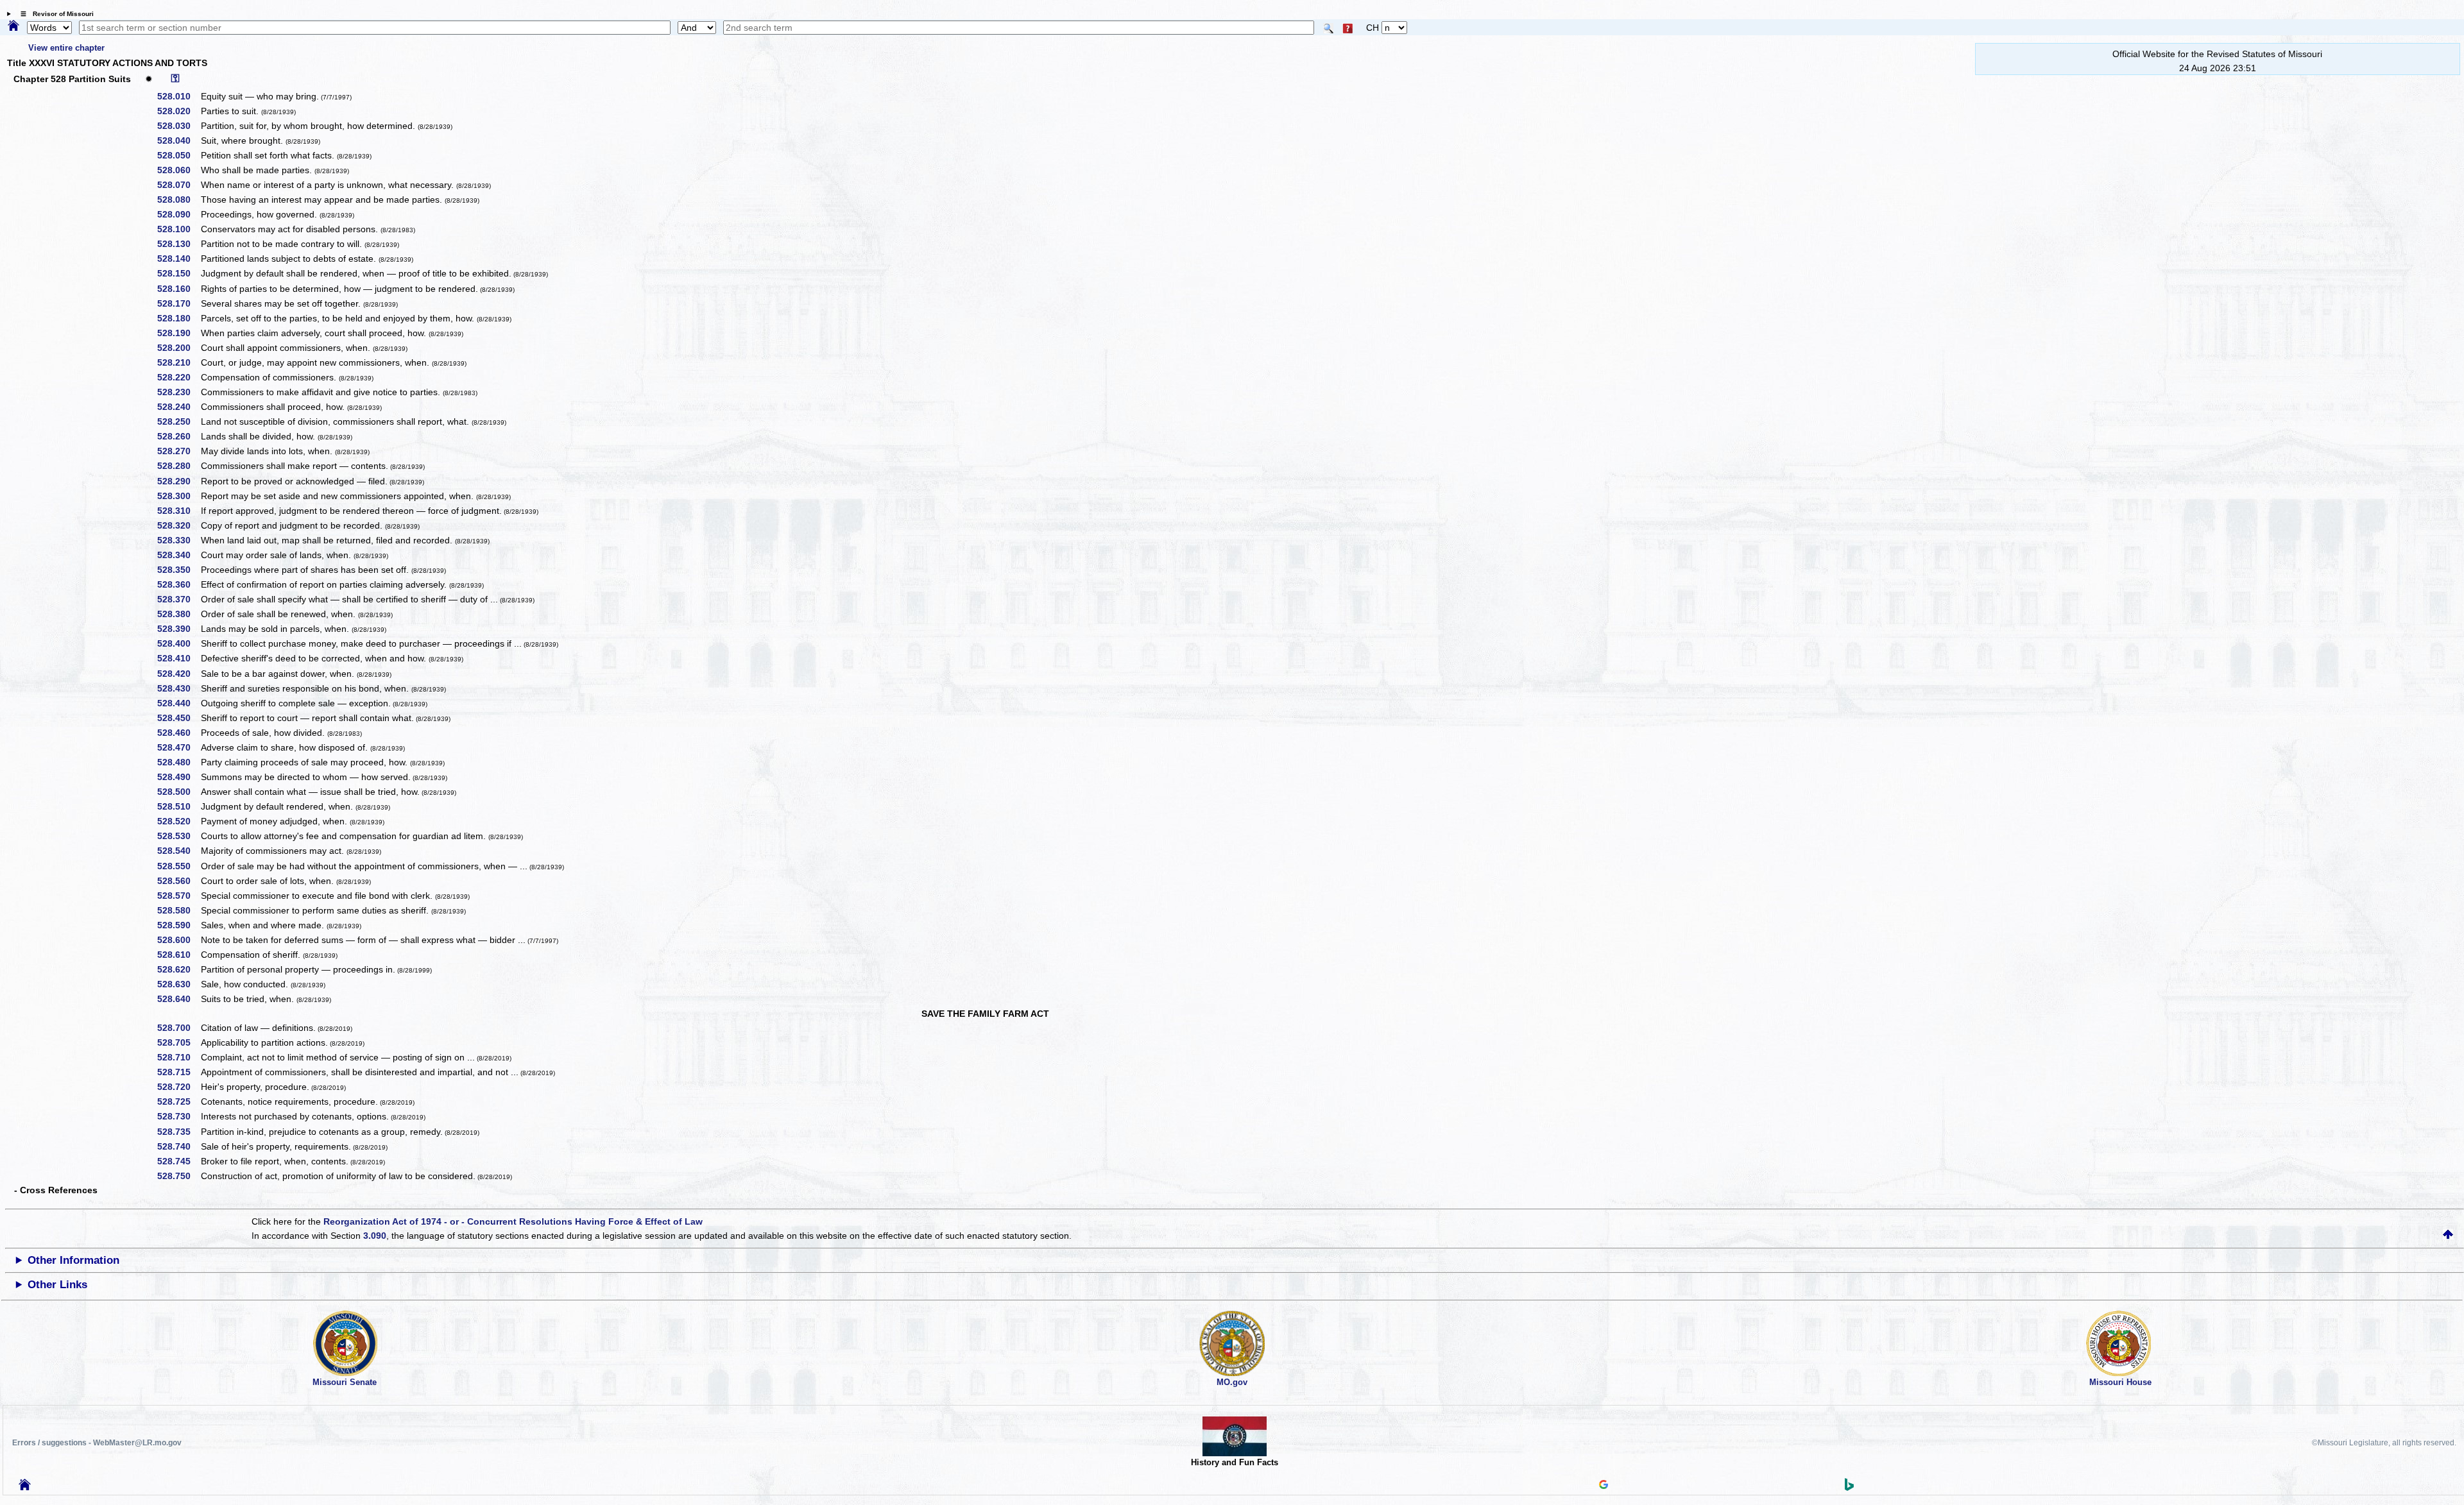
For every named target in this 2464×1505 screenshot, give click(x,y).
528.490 (178, 777)
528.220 (178, 377)
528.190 (178, 333)
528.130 (178, 244)
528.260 (178, 436)
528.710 (178, 1057)
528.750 (178, 1176)
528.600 (178, 940)
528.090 (178, 214)
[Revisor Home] (25, 1487)
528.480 (178, 762)
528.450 (178, 718)
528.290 (178, 481)
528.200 (178, 348)
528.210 (178, 362)
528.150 (178, 273)
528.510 (178, 806)
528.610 (178, 955)
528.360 (178, 584)
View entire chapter (66, 48)
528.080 (178, 200)
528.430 (178, 688)
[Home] (13, 26)
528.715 (178, 1072)
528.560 (178, 881)
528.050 (178, 155)
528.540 (178, 851)
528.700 (178, 1028)
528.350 (178, 570)
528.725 (178, 1101)
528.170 (178, 303)
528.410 (178, 658)
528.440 (178, 703)
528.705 (178, 1042)
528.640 (178, 999)
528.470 (178, 747)
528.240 (178, 407)
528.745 (178, 1161)
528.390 (178, 629)
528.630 (178, 984)
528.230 (178, 392)
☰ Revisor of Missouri (54, 14)
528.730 (178, 1116)
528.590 (178, 925)
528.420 (178, 674)
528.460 (178, 733)
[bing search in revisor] (1849, 1488)
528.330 (178, 540)
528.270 (178, 451)
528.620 (178, 969)
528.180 (178, 318)
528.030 (178, 126)
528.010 (178, 96)
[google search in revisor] (1604, 1486)
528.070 (178, 185)
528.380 (178, 614)
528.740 (178, 1146)
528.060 (178, 170)
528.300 (178, 496)
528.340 (178, 555)
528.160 (178, 289)
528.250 (178, 421)
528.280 (178, 466)
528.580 (178, 910)
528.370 (178, 599)
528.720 (178, 1087)
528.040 (178, 140)
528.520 (178, 821)
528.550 (178, 866)
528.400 (178, 643)
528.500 (178, 792)
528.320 (178, 525)
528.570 (178, 896)
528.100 (178, 229)
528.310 (178, 511)
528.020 (178, 111)
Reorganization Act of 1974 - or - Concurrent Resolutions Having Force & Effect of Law (513, 1221)
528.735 (178, 1132)
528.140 (178, 259)
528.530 (178, 836)
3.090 (375, 1236)
